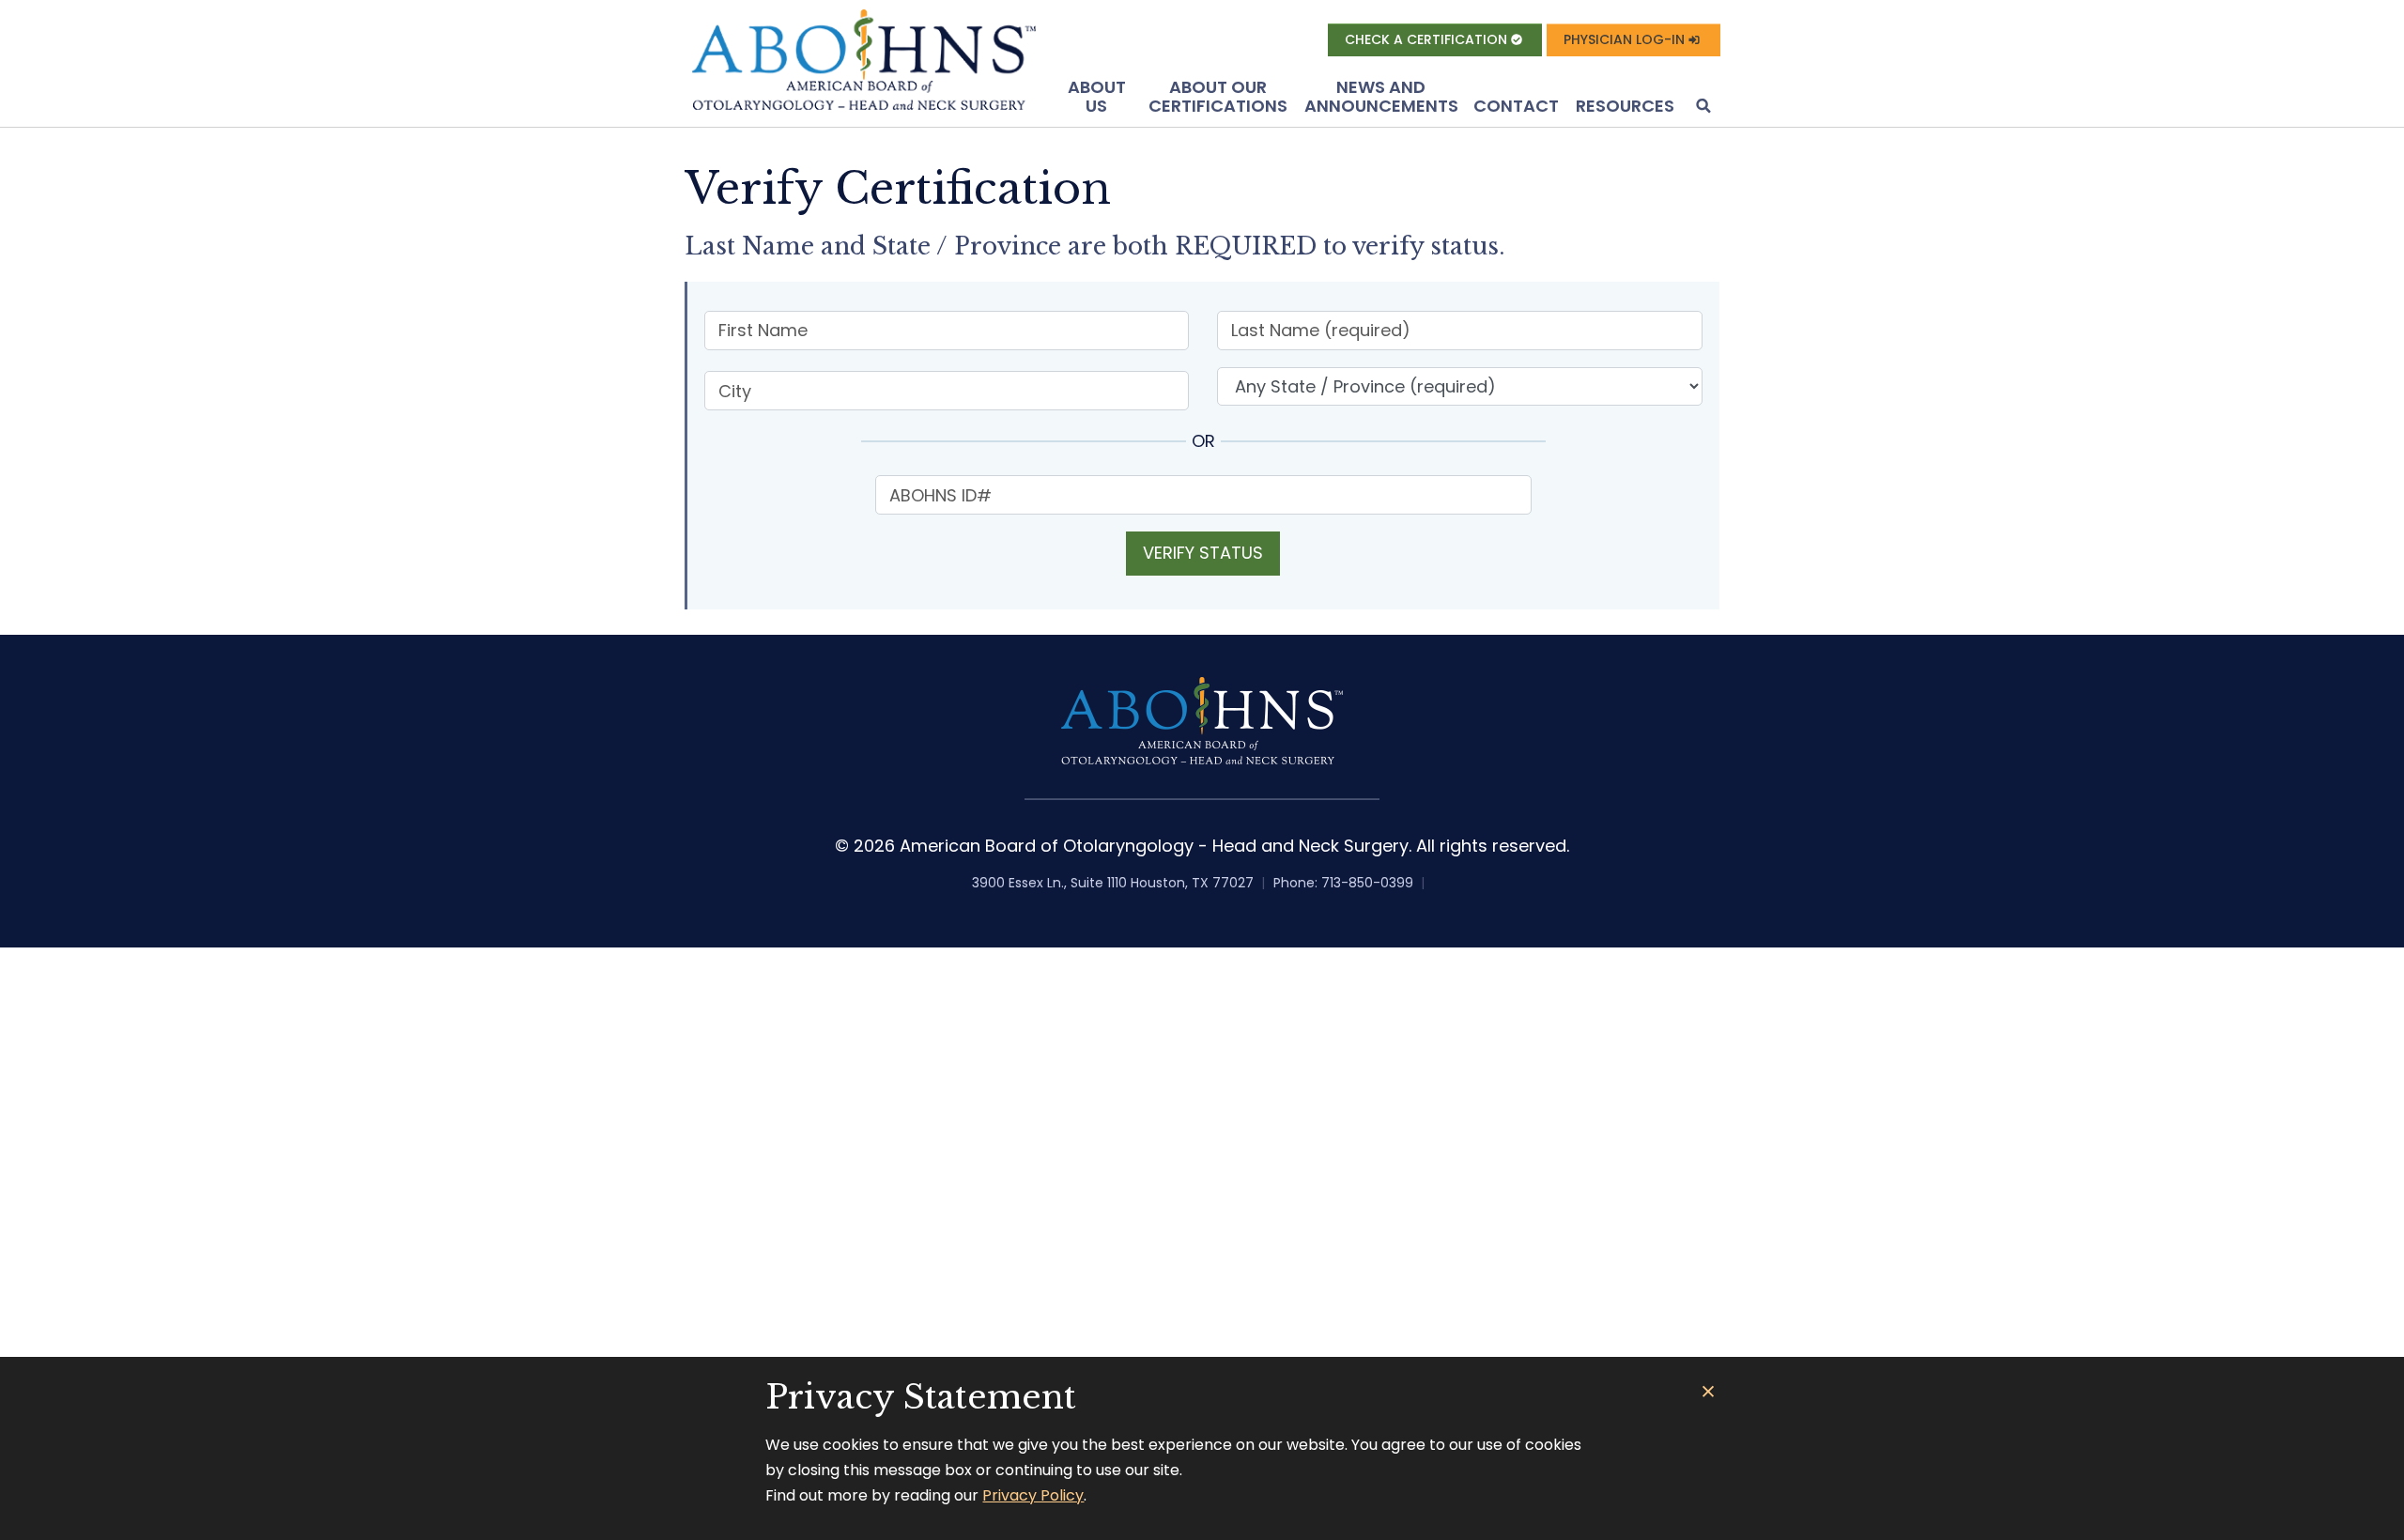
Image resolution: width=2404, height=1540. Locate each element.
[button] (1702, 108)
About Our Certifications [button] (1218, 96)
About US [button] (1097, 96)
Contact (1516, 106)
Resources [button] (1625, 106)
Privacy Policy (1033, 1495)
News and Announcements (1381, 96)
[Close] (1709, 1392)
